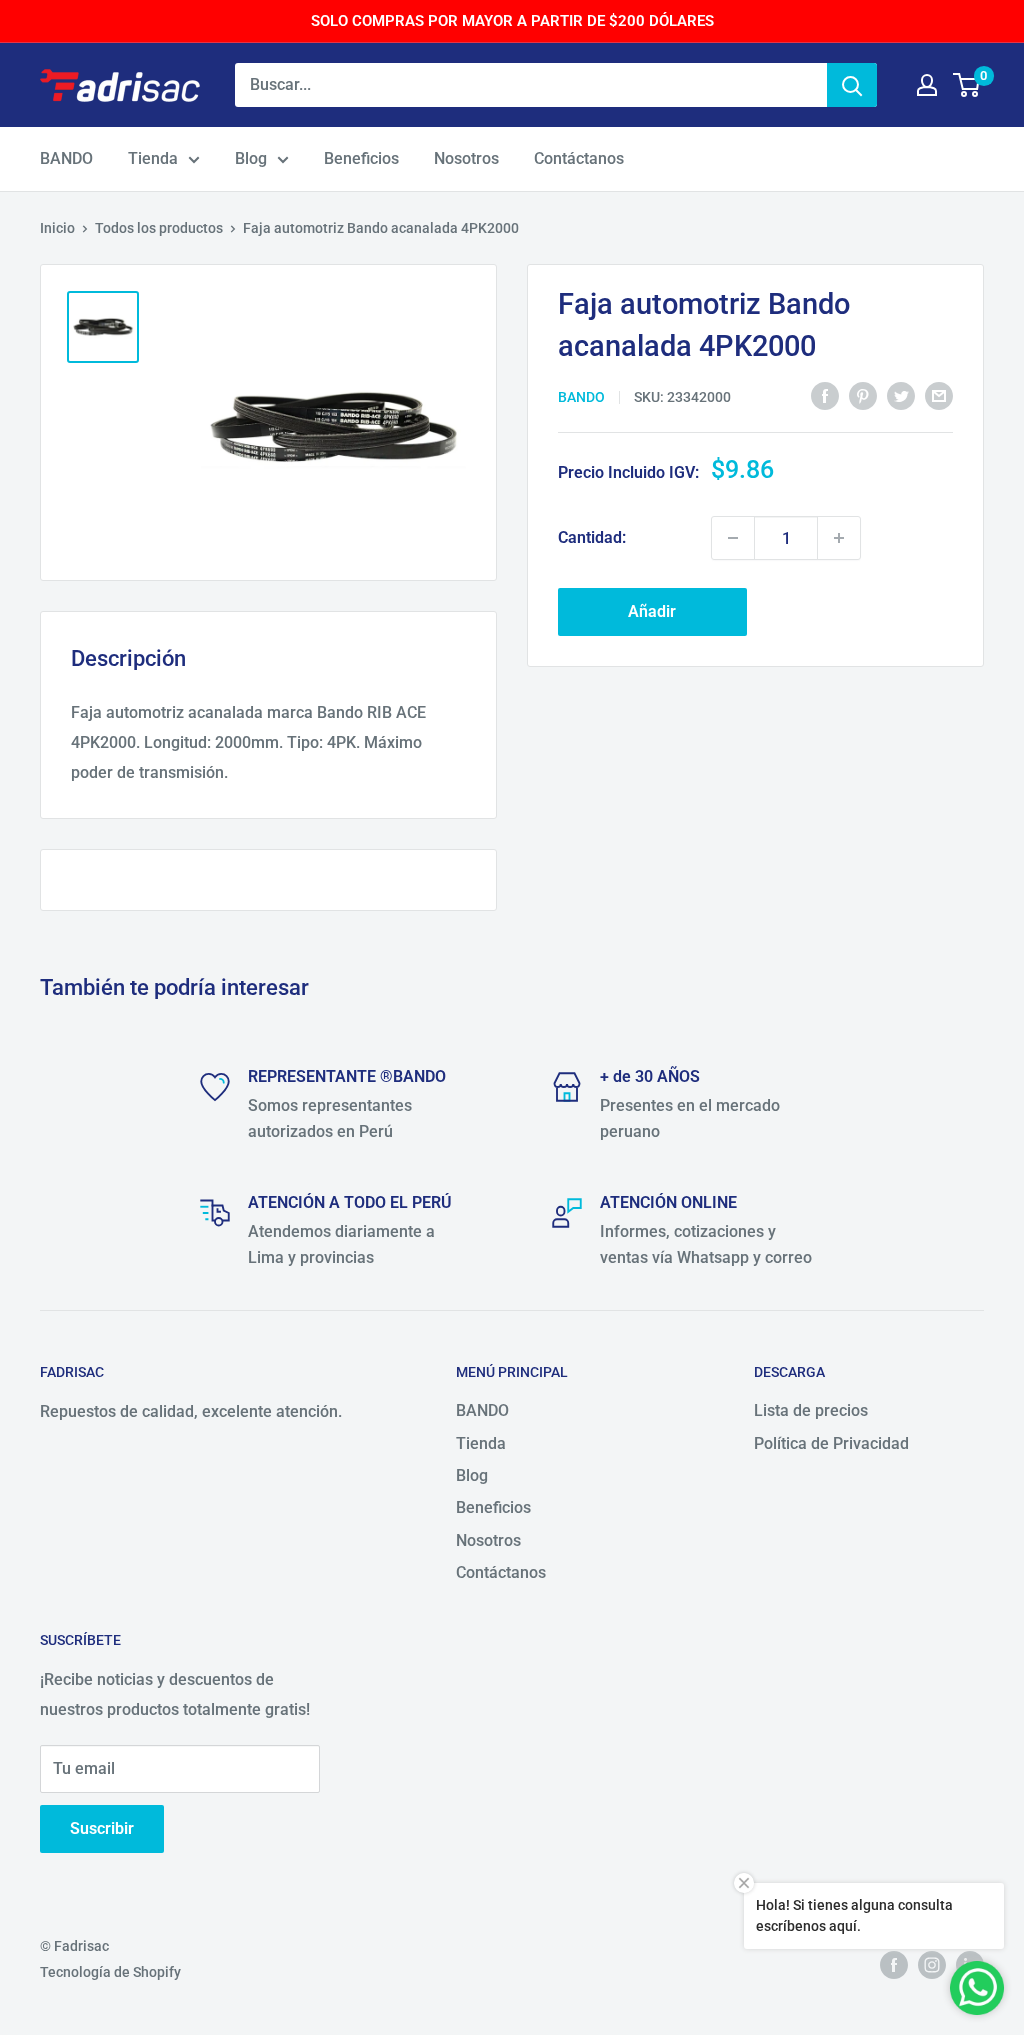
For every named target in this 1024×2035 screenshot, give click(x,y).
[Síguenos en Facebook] (894, 1964)
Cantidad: (592, 537)
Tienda (153, 158)
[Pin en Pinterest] (863, 395)
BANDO (66, 158)
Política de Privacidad (831, 1443)
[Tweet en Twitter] (901, 395)
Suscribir (102, 1828)
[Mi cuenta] (927, 85)
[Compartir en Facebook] (825, 395)
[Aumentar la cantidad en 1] (839, 538)
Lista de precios (811, 1410)
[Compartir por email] (939, 395)
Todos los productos (159, 228)
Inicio (57, 228)
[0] (967, 85)
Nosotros (466, 158)
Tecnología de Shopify (110, 1972)
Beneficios (361, 158)
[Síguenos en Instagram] (932, 1964)
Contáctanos (579, 158)
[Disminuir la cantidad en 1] (733, 538)
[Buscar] (852, 85)
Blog (251, 158)
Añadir (652, 611)
